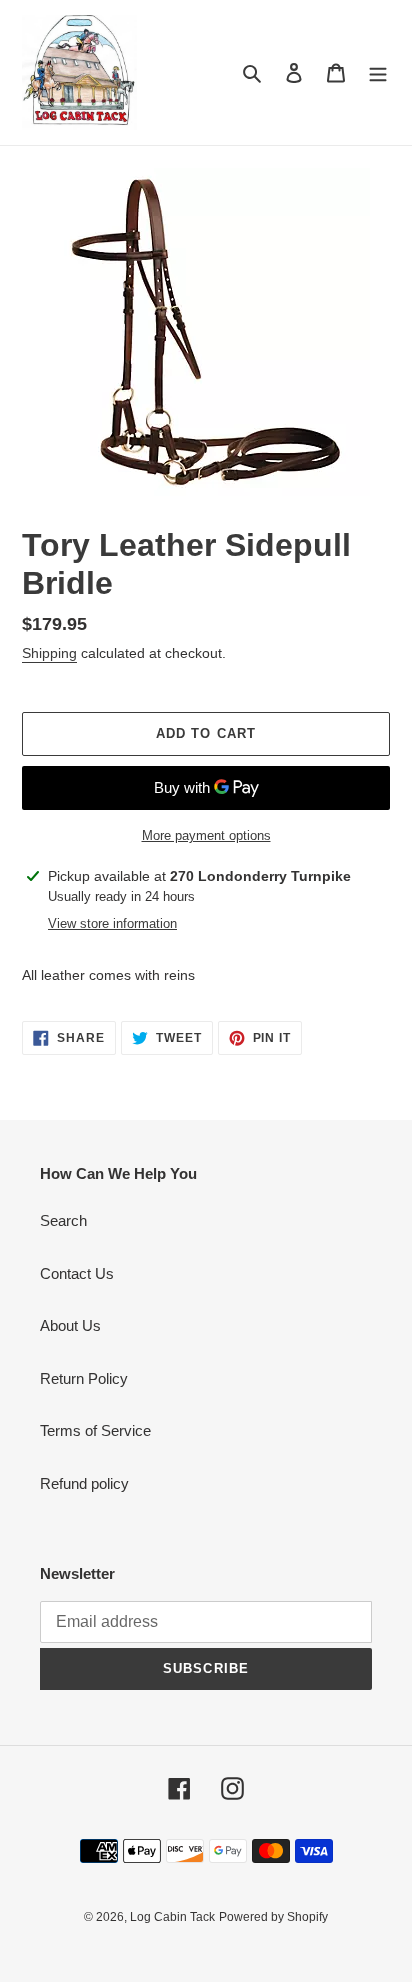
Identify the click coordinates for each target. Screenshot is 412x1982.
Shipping (49, 653)
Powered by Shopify (273, 1917)
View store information (112, 923)
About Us (70, 1325)
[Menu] (378, 72)
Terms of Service (95, 1430)
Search (63, 1220)
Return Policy (84, 1378)
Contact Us (77, 1273)
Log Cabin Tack (172, 1917)
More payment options (206, 835)
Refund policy (84, 1483)
